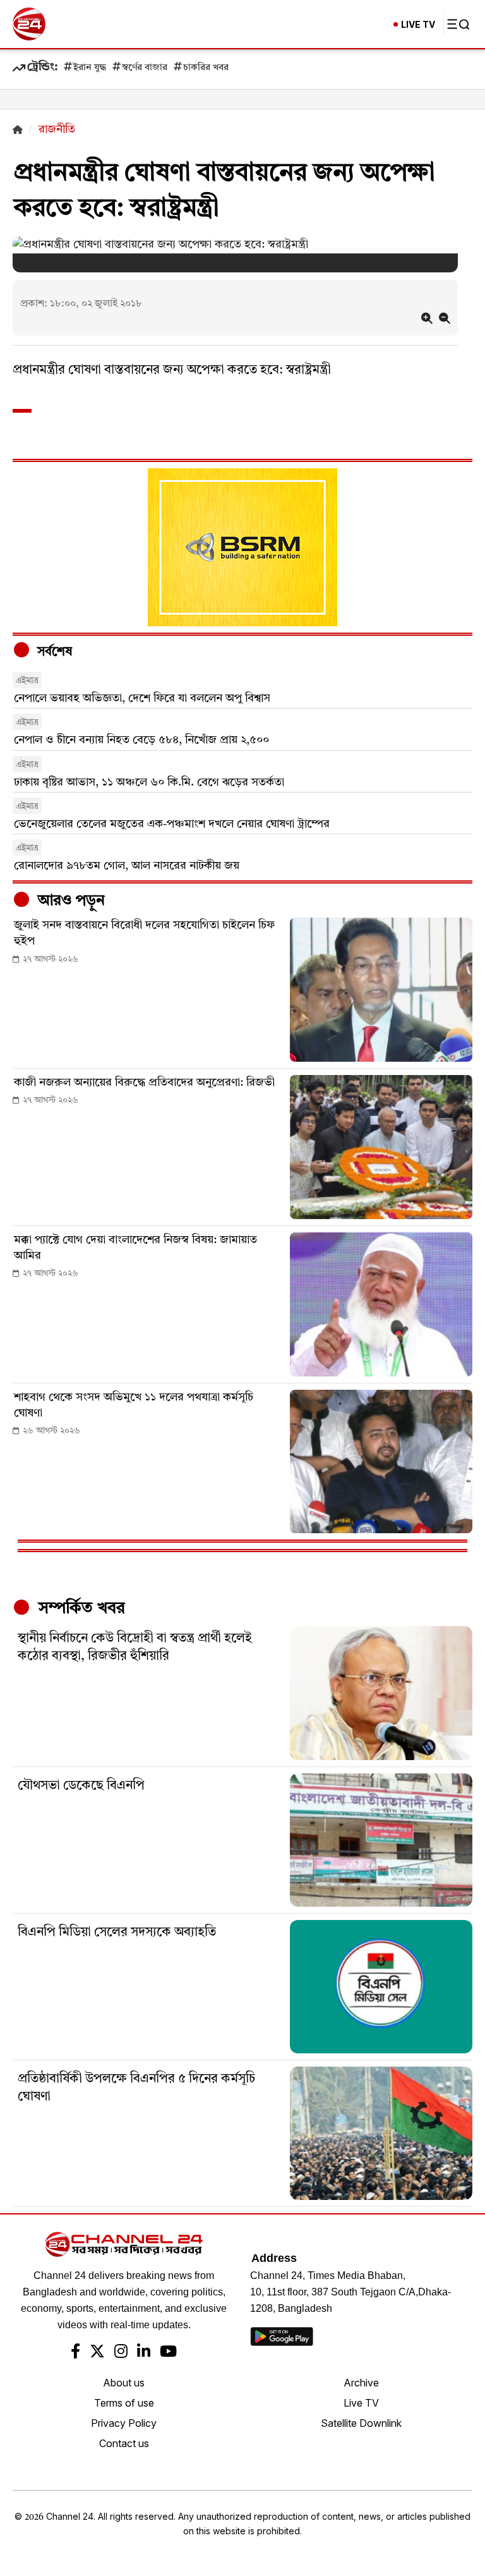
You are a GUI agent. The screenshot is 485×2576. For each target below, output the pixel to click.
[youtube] (168, 2353)
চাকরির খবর (206, 68)
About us (124, 2383)
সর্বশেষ (53, 652)
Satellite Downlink (361, 2423)
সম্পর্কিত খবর (80, 1608)
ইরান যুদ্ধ (90, 68)
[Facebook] (75, 2353)
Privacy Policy (124, 2423)
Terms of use (124, 2403)
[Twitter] (97, 2353)
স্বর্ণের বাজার (145, 68)
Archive (361, 2383)
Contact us (124, 2443)
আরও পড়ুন (69, 901)
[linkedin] (144, 2353)
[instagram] (121, 2353)
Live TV (361, 2403)
